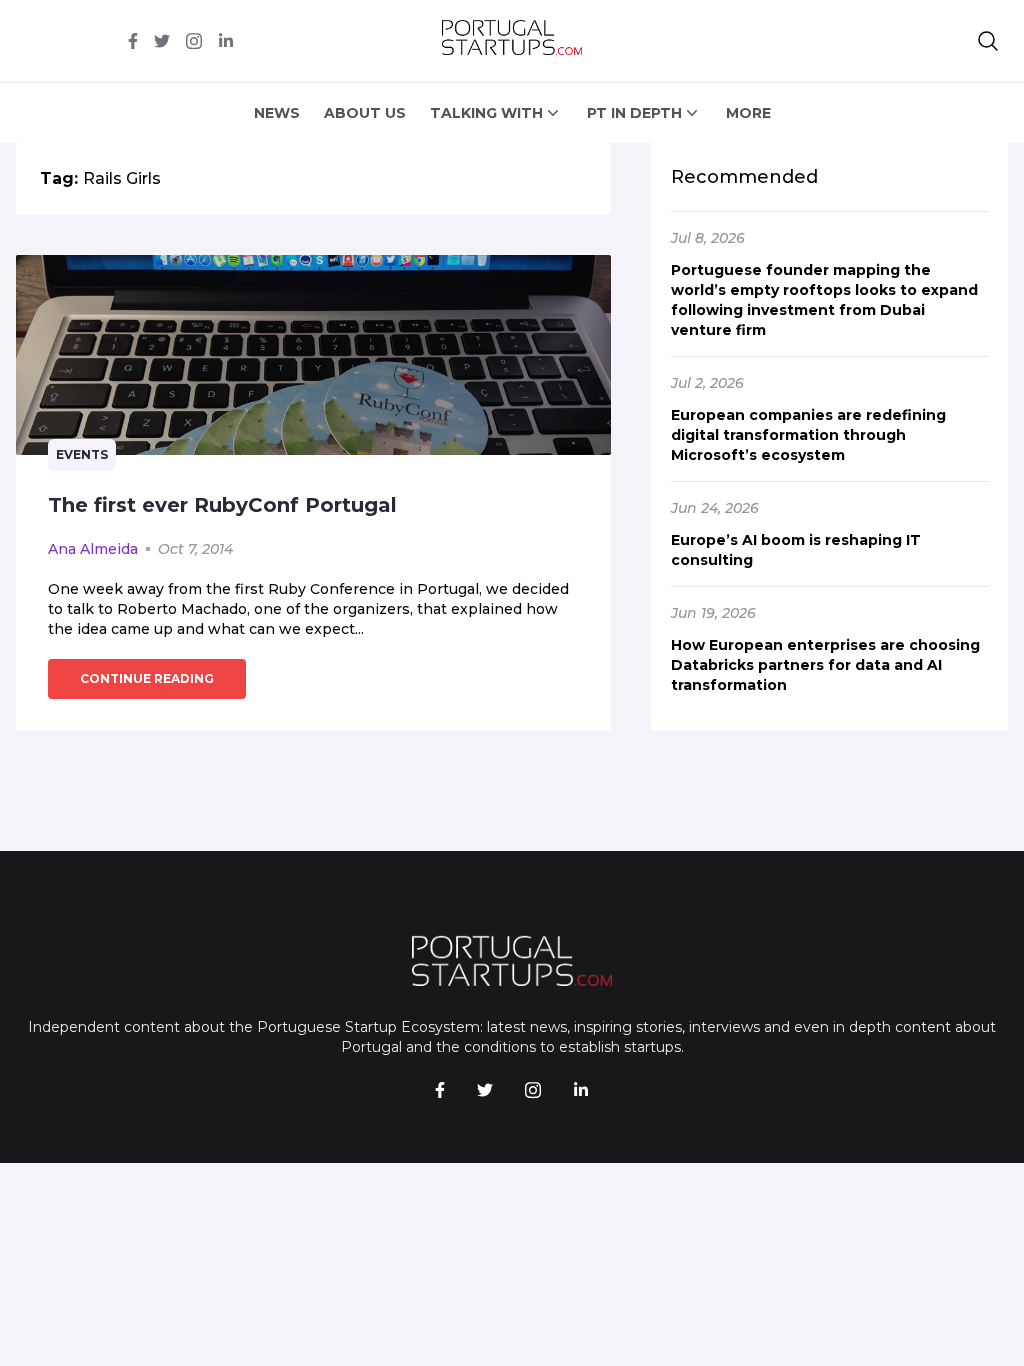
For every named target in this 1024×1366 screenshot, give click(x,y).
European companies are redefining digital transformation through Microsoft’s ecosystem (808, 435)
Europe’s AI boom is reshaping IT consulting (796, 550)
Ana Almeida (93, 549)
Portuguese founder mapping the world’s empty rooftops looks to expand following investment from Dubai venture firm (824, 300)
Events (82, 454)
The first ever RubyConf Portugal (222, 505)
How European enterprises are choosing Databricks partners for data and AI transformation (825, 665)
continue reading (147, 678)
